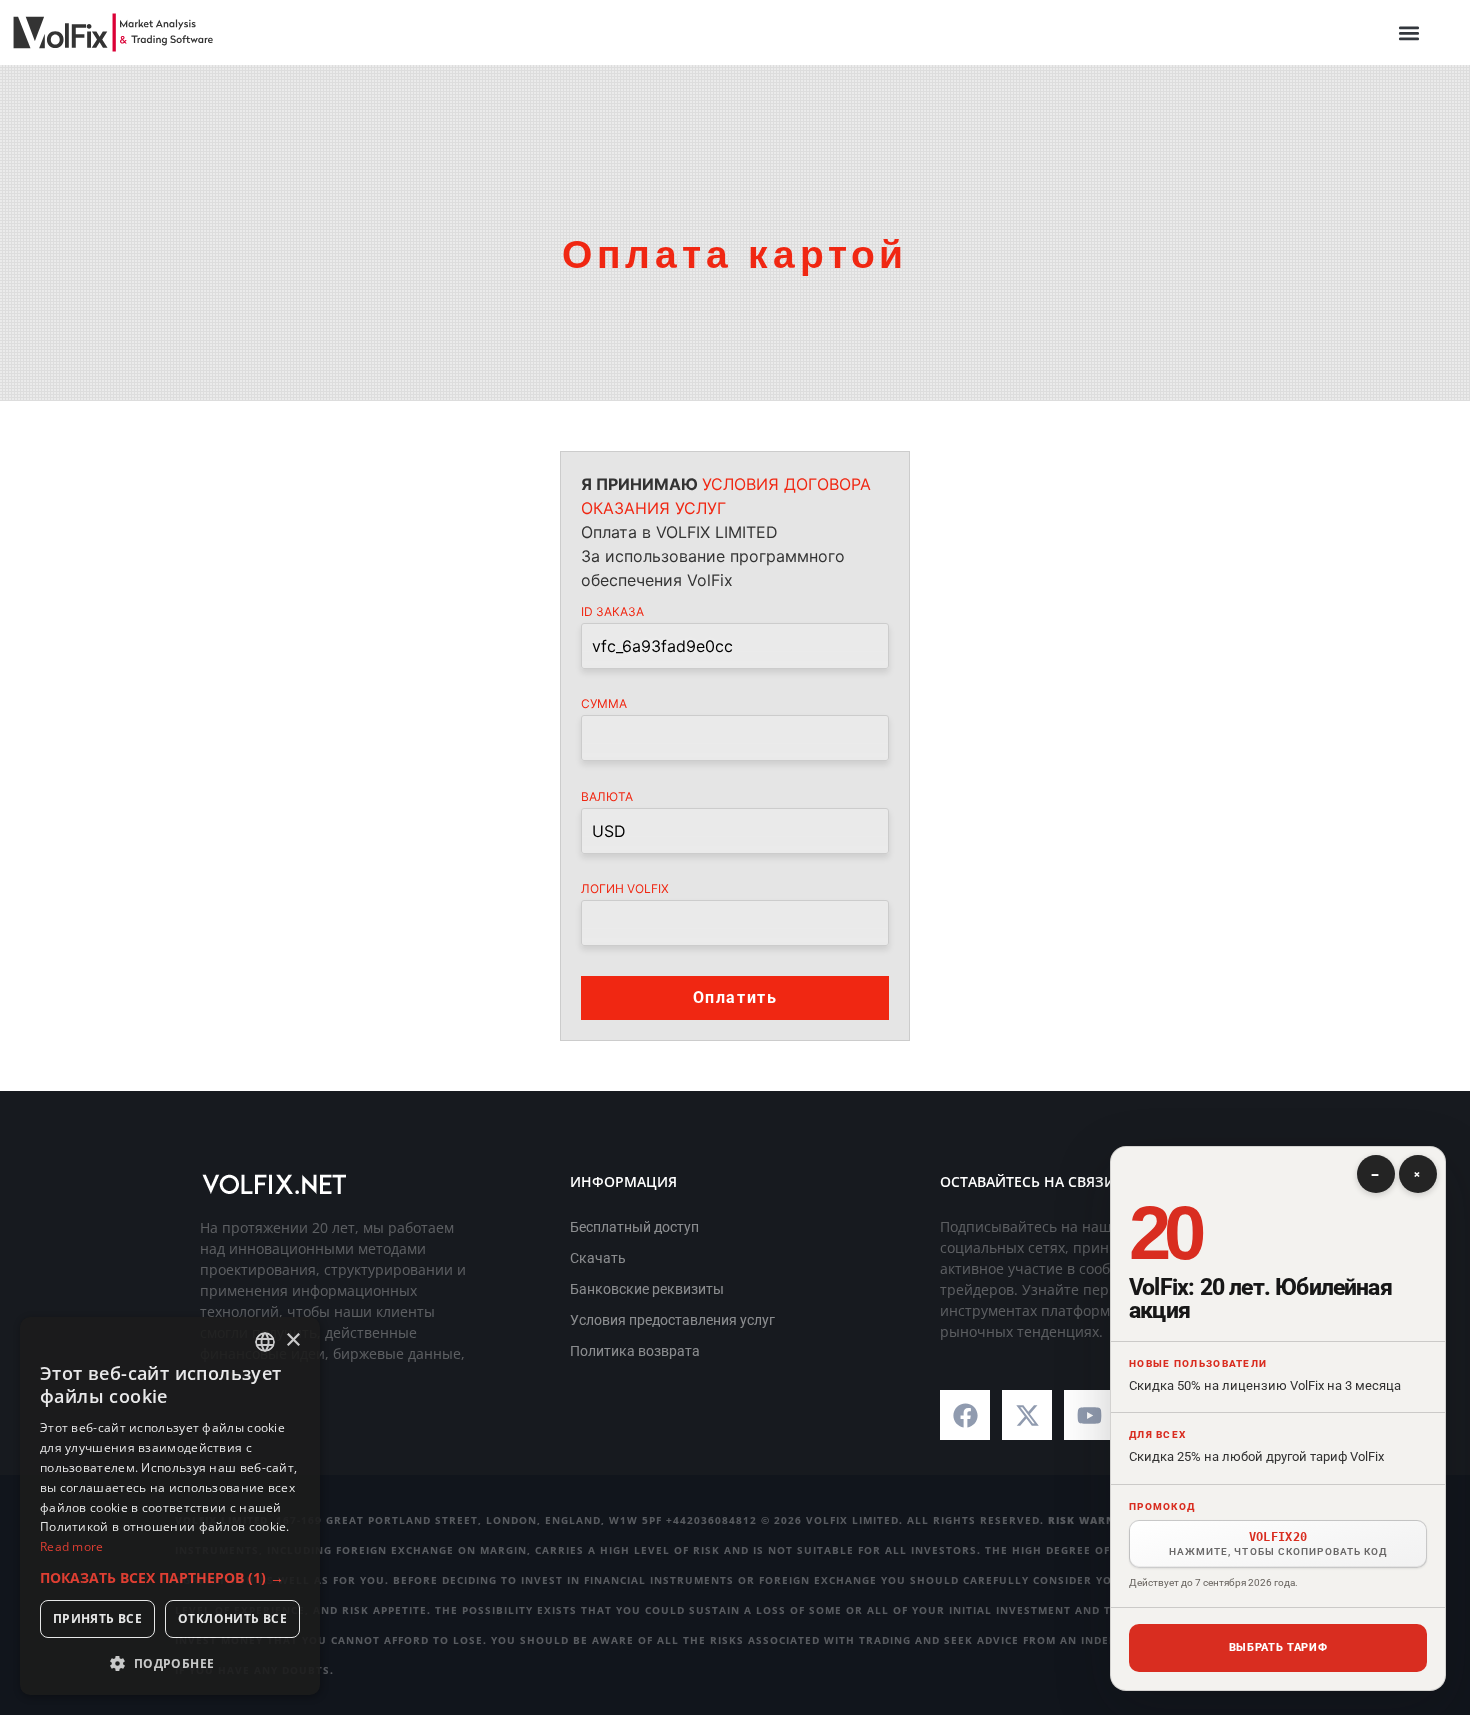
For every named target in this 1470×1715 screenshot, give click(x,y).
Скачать (598, 1258)
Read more (72, 1546)
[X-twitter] (1027, 1415)
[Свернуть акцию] (1376, 1174)
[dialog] (170, 1506)
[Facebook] (965, 1415)
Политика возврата (635, 1351)
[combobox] (265, 1342)
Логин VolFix (625, 889)
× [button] (292, 1340)
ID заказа (612, 612)
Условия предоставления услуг (672, 1320)
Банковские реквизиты (647, 1289)
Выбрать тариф (1278, 1647)
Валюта (607, 797)
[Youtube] (1089, 1415)
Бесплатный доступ (634, 1227)
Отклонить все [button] (232, 1618)
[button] (1408, 32)
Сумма (604, 704)
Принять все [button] (97, 1618)
